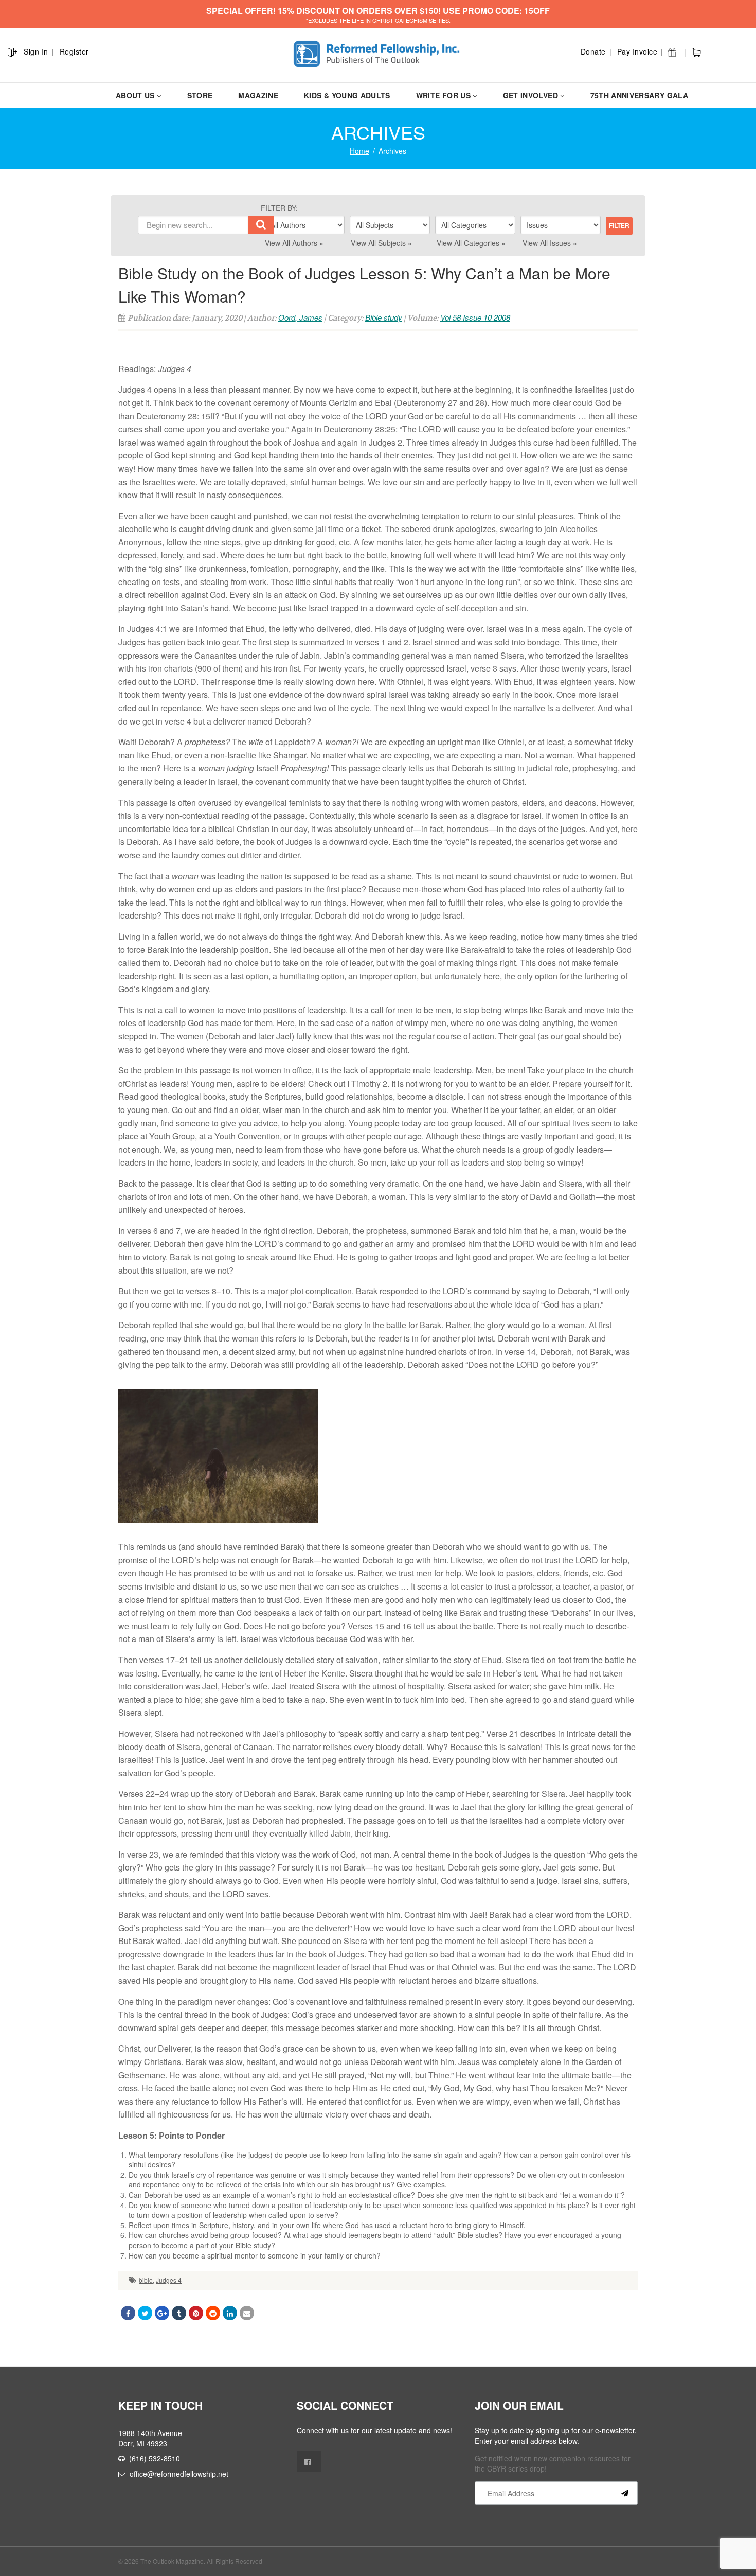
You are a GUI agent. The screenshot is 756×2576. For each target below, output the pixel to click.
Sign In (36, 51)
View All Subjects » (381, 243)
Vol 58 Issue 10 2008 (475, 317)
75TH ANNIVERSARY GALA (639, 95)
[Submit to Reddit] (213, 2313)
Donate (593, 51)
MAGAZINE (258, 95)
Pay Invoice (637, 51)
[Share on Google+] (162, 2313)
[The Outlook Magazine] (378, 54)
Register (74, 51)
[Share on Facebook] (128, 2313)
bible (146, 2280)
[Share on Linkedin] (230, 2313)
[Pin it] (196, 2313)
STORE (200, 95)
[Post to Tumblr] (179, 2313)
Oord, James (300, 317)
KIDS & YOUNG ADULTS (347, 95)
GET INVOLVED (530, 95)
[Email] (247, 2313)
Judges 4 (169, 2280)
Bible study (384, 317)
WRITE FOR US (443, 95)
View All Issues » (550, 243)
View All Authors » (294, 243)
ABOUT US (135, 95)
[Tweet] (145, 2313)
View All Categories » (471, 243)
